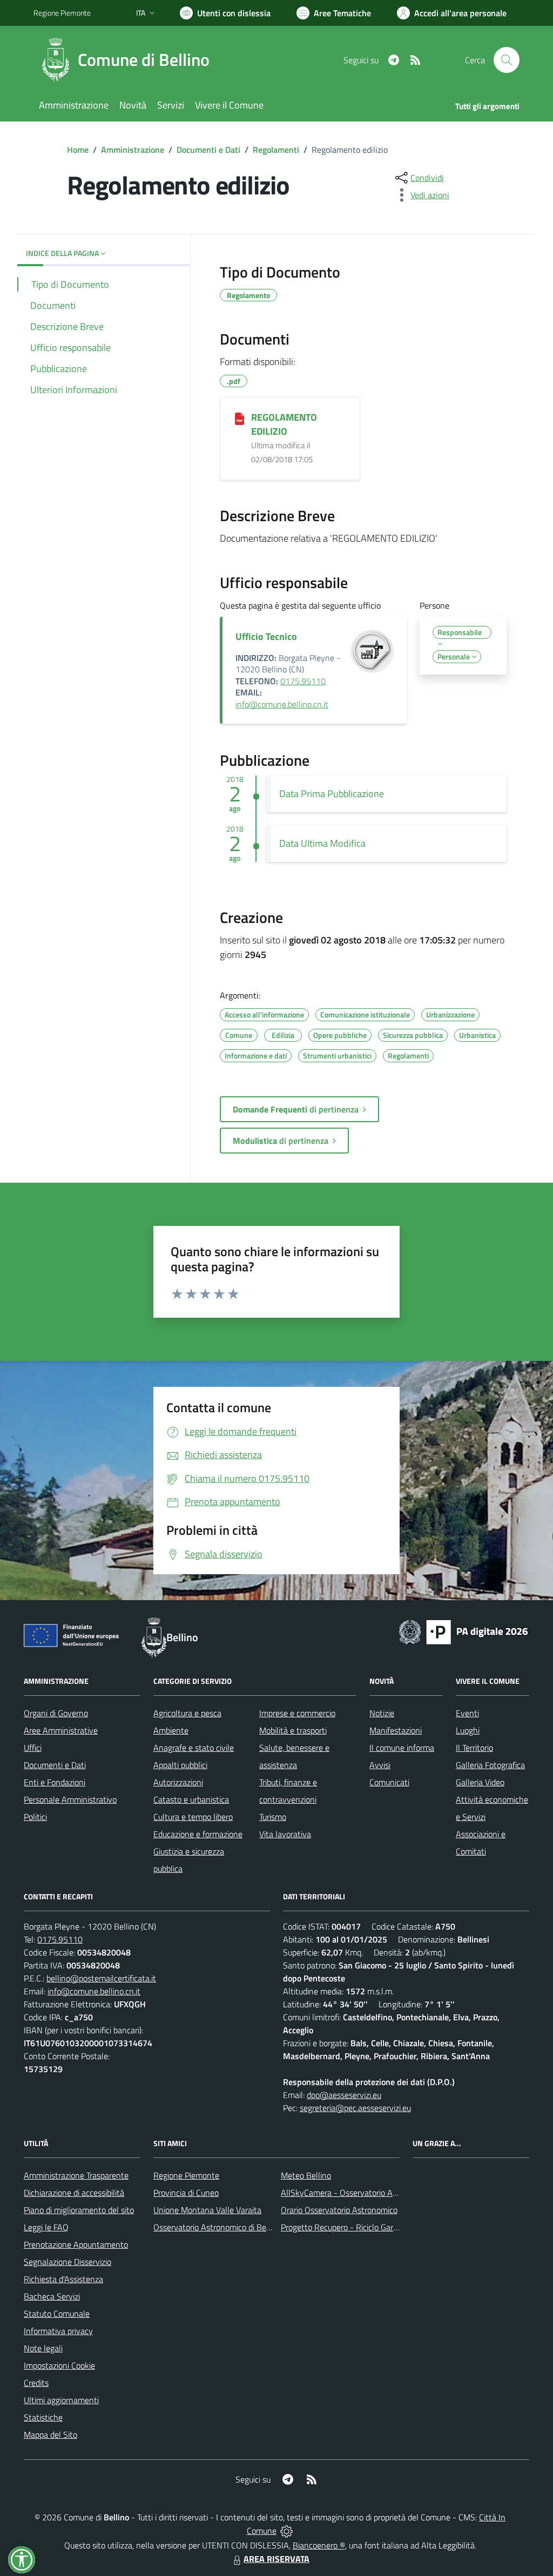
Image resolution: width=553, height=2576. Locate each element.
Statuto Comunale (57, 2314)
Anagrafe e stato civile (194, 1748)
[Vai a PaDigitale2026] (463, 1631)
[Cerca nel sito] (507, 60)
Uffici (33, 1748)
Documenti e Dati (208, 150)
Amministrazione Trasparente (76, 2175)
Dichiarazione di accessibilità (74, 2193)
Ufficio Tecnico (266, 636)
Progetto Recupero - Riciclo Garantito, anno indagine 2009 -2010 (399, 2227)
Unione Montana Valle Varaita (207, 2210)
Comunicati (389, 1782)
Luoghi (468, 1730)
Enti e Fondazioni (55, 1782)
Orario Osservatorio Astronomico (339, 2210)
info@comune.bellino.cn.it (282, 704)
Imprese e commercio (297, 1713)
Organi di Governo (56, 1713)
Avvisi (380, 1765)
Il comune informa (402, 1748)
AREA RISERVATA (276, 2559)
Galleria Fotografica (490, 1765)
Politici (35, 1817)
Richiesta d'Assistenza (63, 2279)
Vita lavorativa (285, 1834)
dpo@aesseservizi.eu (344, 2095)
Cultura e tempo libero (193, 1817)
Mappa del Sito (50, 2435)
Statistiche (43, 2417)
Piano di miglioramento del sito (79, 2210)
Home (78, 150)
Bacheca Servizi (52, 2296)
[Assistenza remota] (286, 2531)
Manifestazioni (396, 1730)
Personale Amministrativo (70, 1799)
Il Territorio (474, 1748)
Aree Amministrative (61, 1730)
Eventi (467, 1713)
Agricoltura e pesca (187, 1713)
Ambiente (171, 1730)
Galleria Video (480, 1782)
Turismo (273, 1817)
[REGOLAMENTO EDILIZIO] (240, 418)
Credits (36, 2383)
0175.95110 (303, 681)
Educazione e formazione (198, 1834)
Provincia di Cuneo (186, 2193)
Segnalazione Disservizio (68, 2262)
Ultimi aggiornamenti (61, 2400)
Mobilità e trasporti (293, 1730)
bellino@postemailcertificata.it (101, 1978)
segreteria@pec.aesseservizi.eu (355, 2108)
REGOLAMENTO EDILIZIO (284, 424)
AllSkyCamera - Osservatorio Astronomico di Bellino (374, 2193)
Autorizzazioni (178, 1782)
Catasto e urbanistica (191, 1799)
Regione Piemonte (62, 13)
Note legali (43, 2348)
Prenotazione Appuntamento (76, 2244)
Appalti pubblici (180, 1765)
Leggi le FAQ (46, 2227)
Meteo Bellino (306, 2175)
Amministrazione (133, 150)
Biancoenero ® (319, 2545)
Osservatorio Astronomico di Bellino (217, 2227)
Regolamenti (276, 150)
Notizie (382, 1713)
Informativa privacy (58, 2331)
